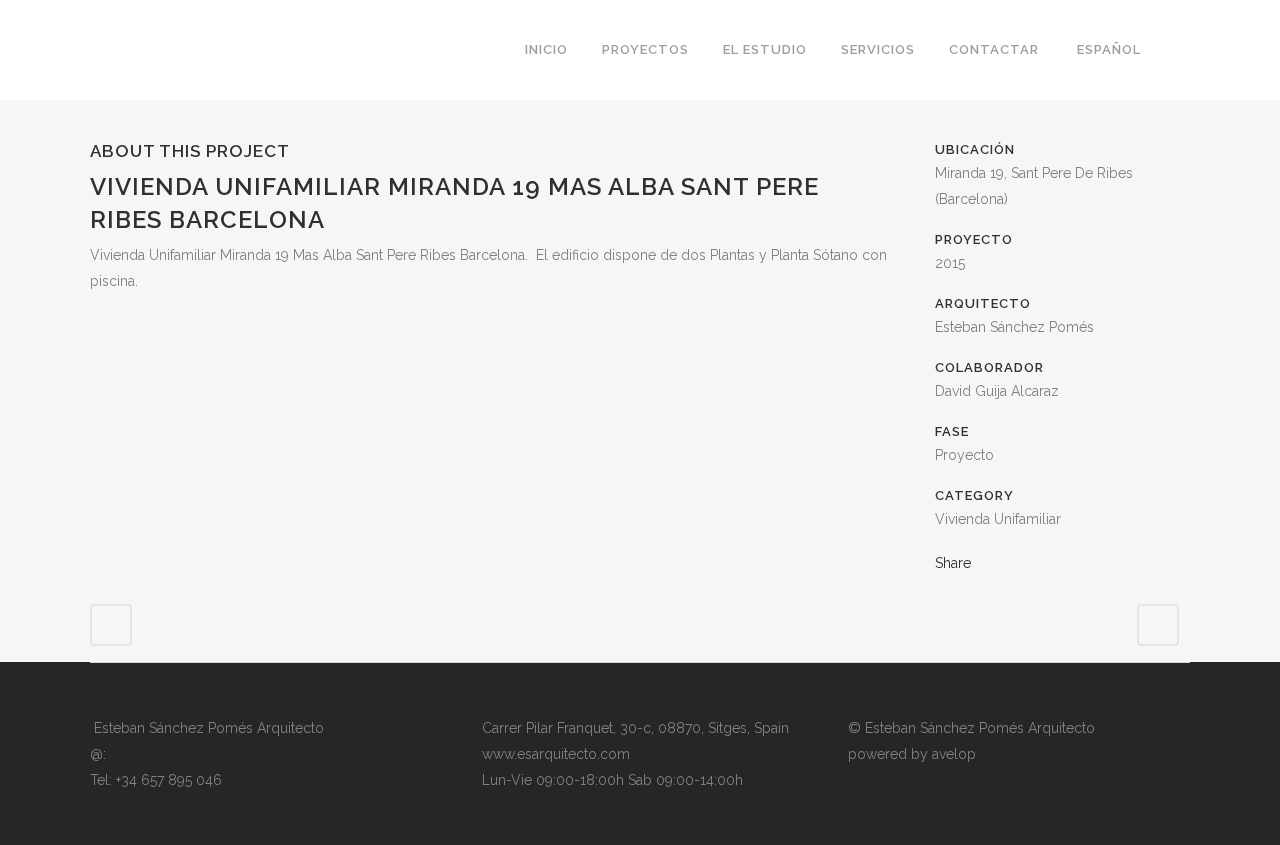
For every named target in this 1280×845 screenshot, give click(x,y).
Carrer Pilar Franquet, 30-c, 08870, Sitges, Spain (635, 728)
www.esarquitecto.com (556, 754)
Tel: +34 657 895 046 (156, 780)
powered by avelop (912, 754)
